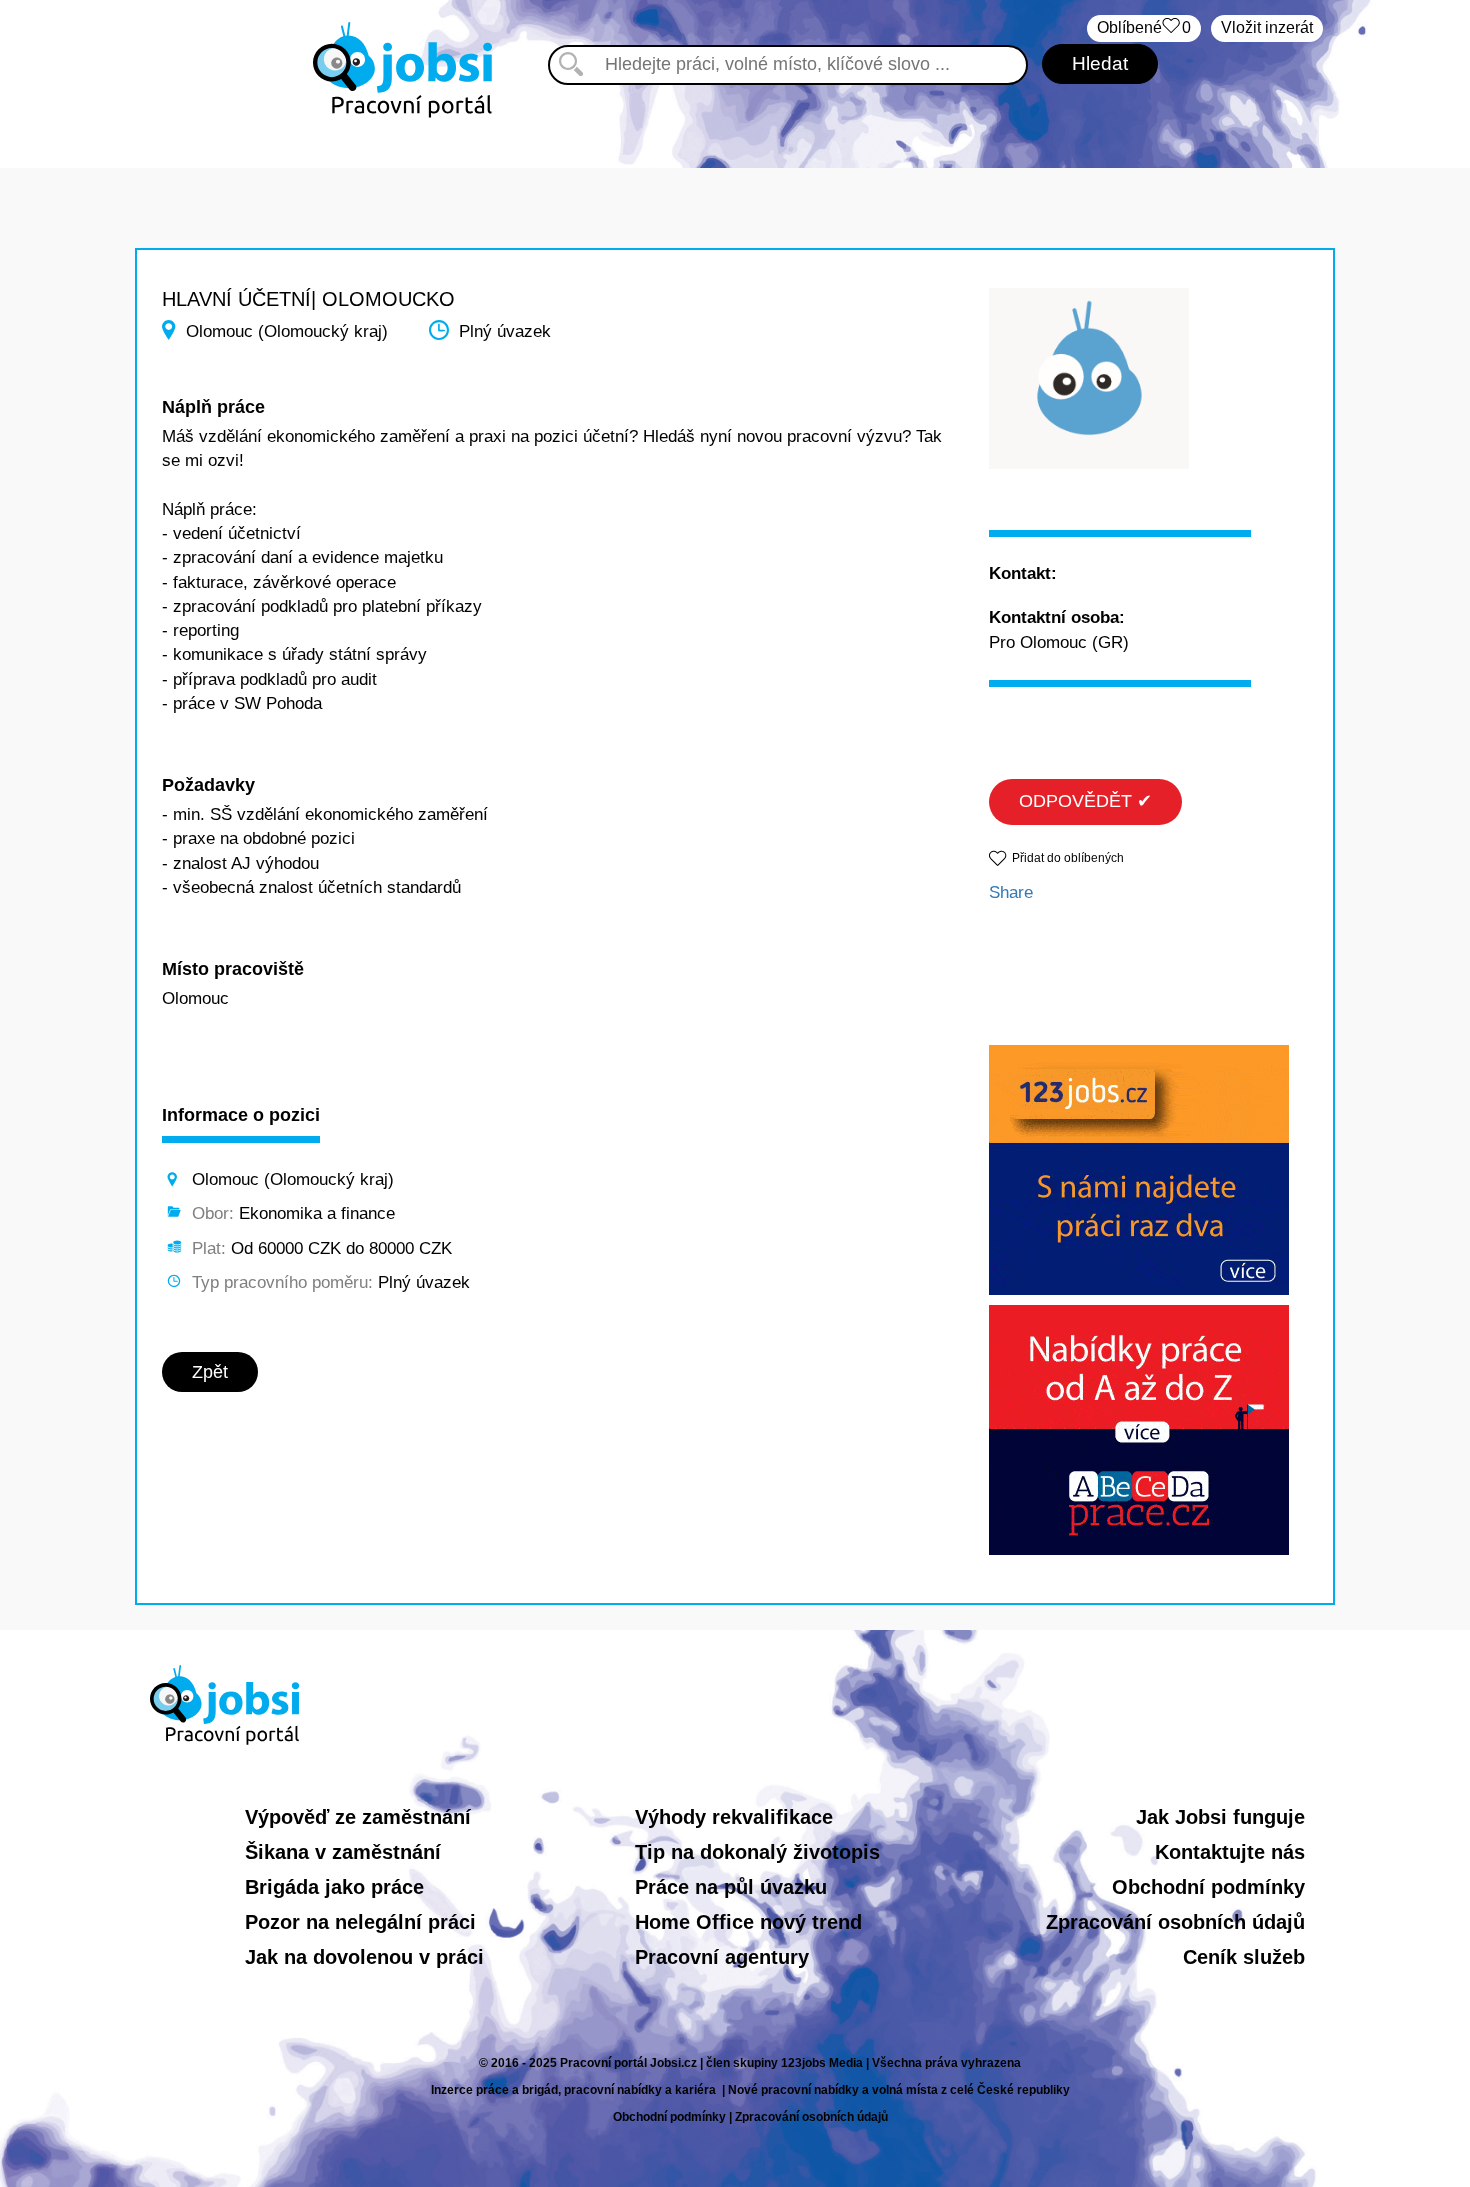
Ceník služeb (1244, 1957)
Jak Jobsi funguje (1220, 1817)
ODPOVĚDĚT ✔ (1085, 801)
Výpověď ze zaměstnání (358, 1817)
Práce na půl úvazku (731, 1887)
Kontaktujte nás (1230, 1852)
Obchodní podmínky (1208, 1887)
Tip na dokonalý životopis (757, 1852)
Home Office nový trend (748, 1922)
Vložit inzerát (1267, 27)
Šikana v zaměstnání (343, 1852)
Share (1011, 892)
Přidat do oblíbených (1068, 858)
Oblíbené (1144, 27)
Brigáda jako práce (334, 1887)
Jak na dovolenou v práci (364, 1957)
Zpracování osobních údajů (1175, 1922)
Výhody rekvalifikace (734, 1817)
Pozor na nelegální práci (360, 1922)
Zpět (210, 1372)
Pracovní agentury (722, 1957)
